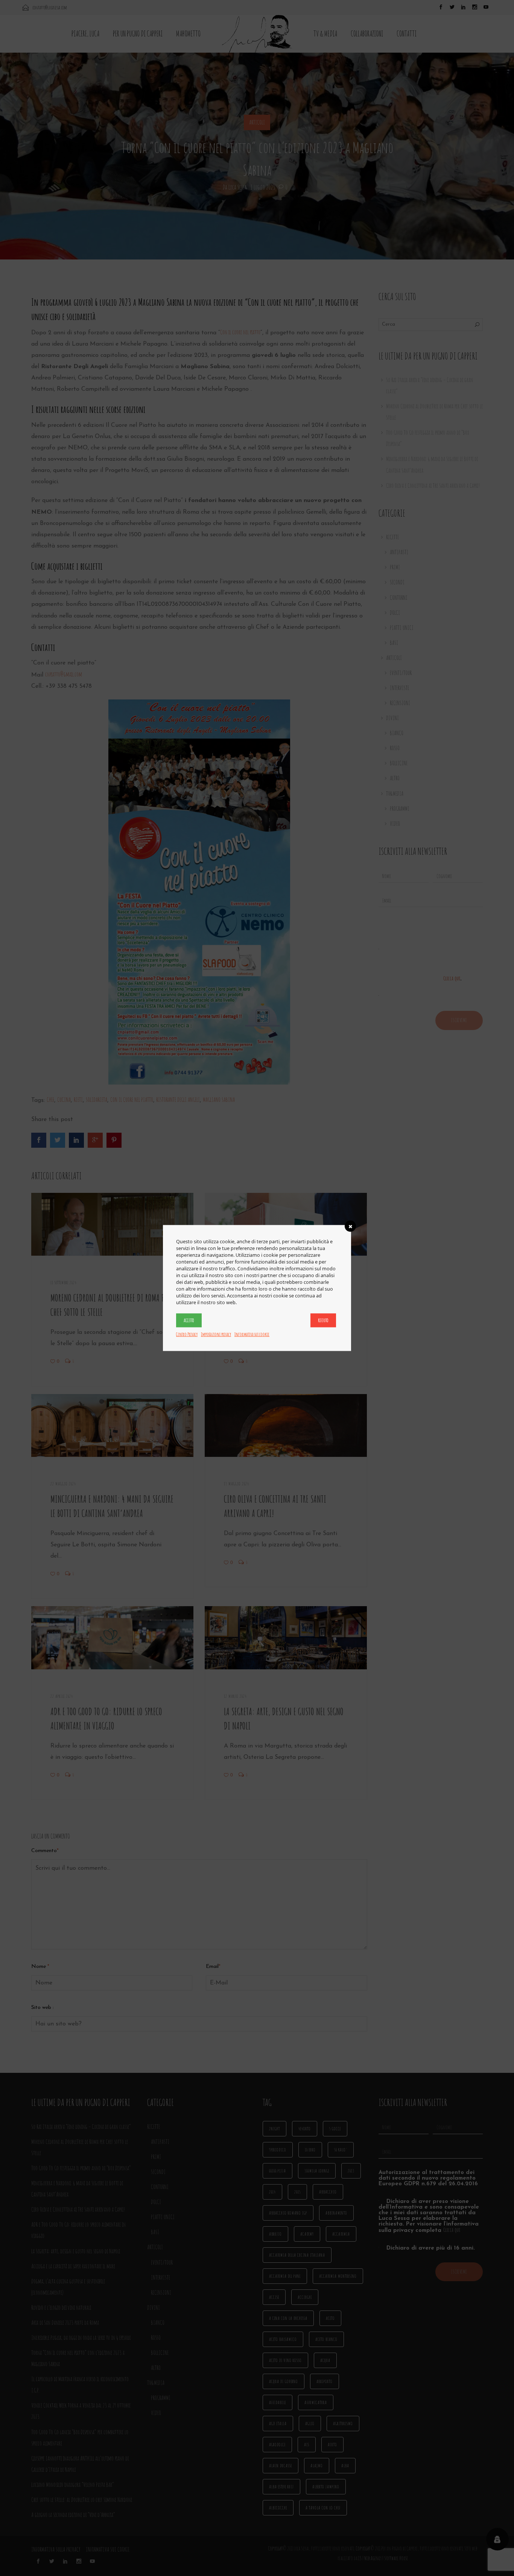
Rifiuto (323, 1320)
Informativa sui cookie (252, 1334)
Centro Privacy (187, 1334)
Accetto (189, 1320)
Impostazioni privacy (216, 1334)
